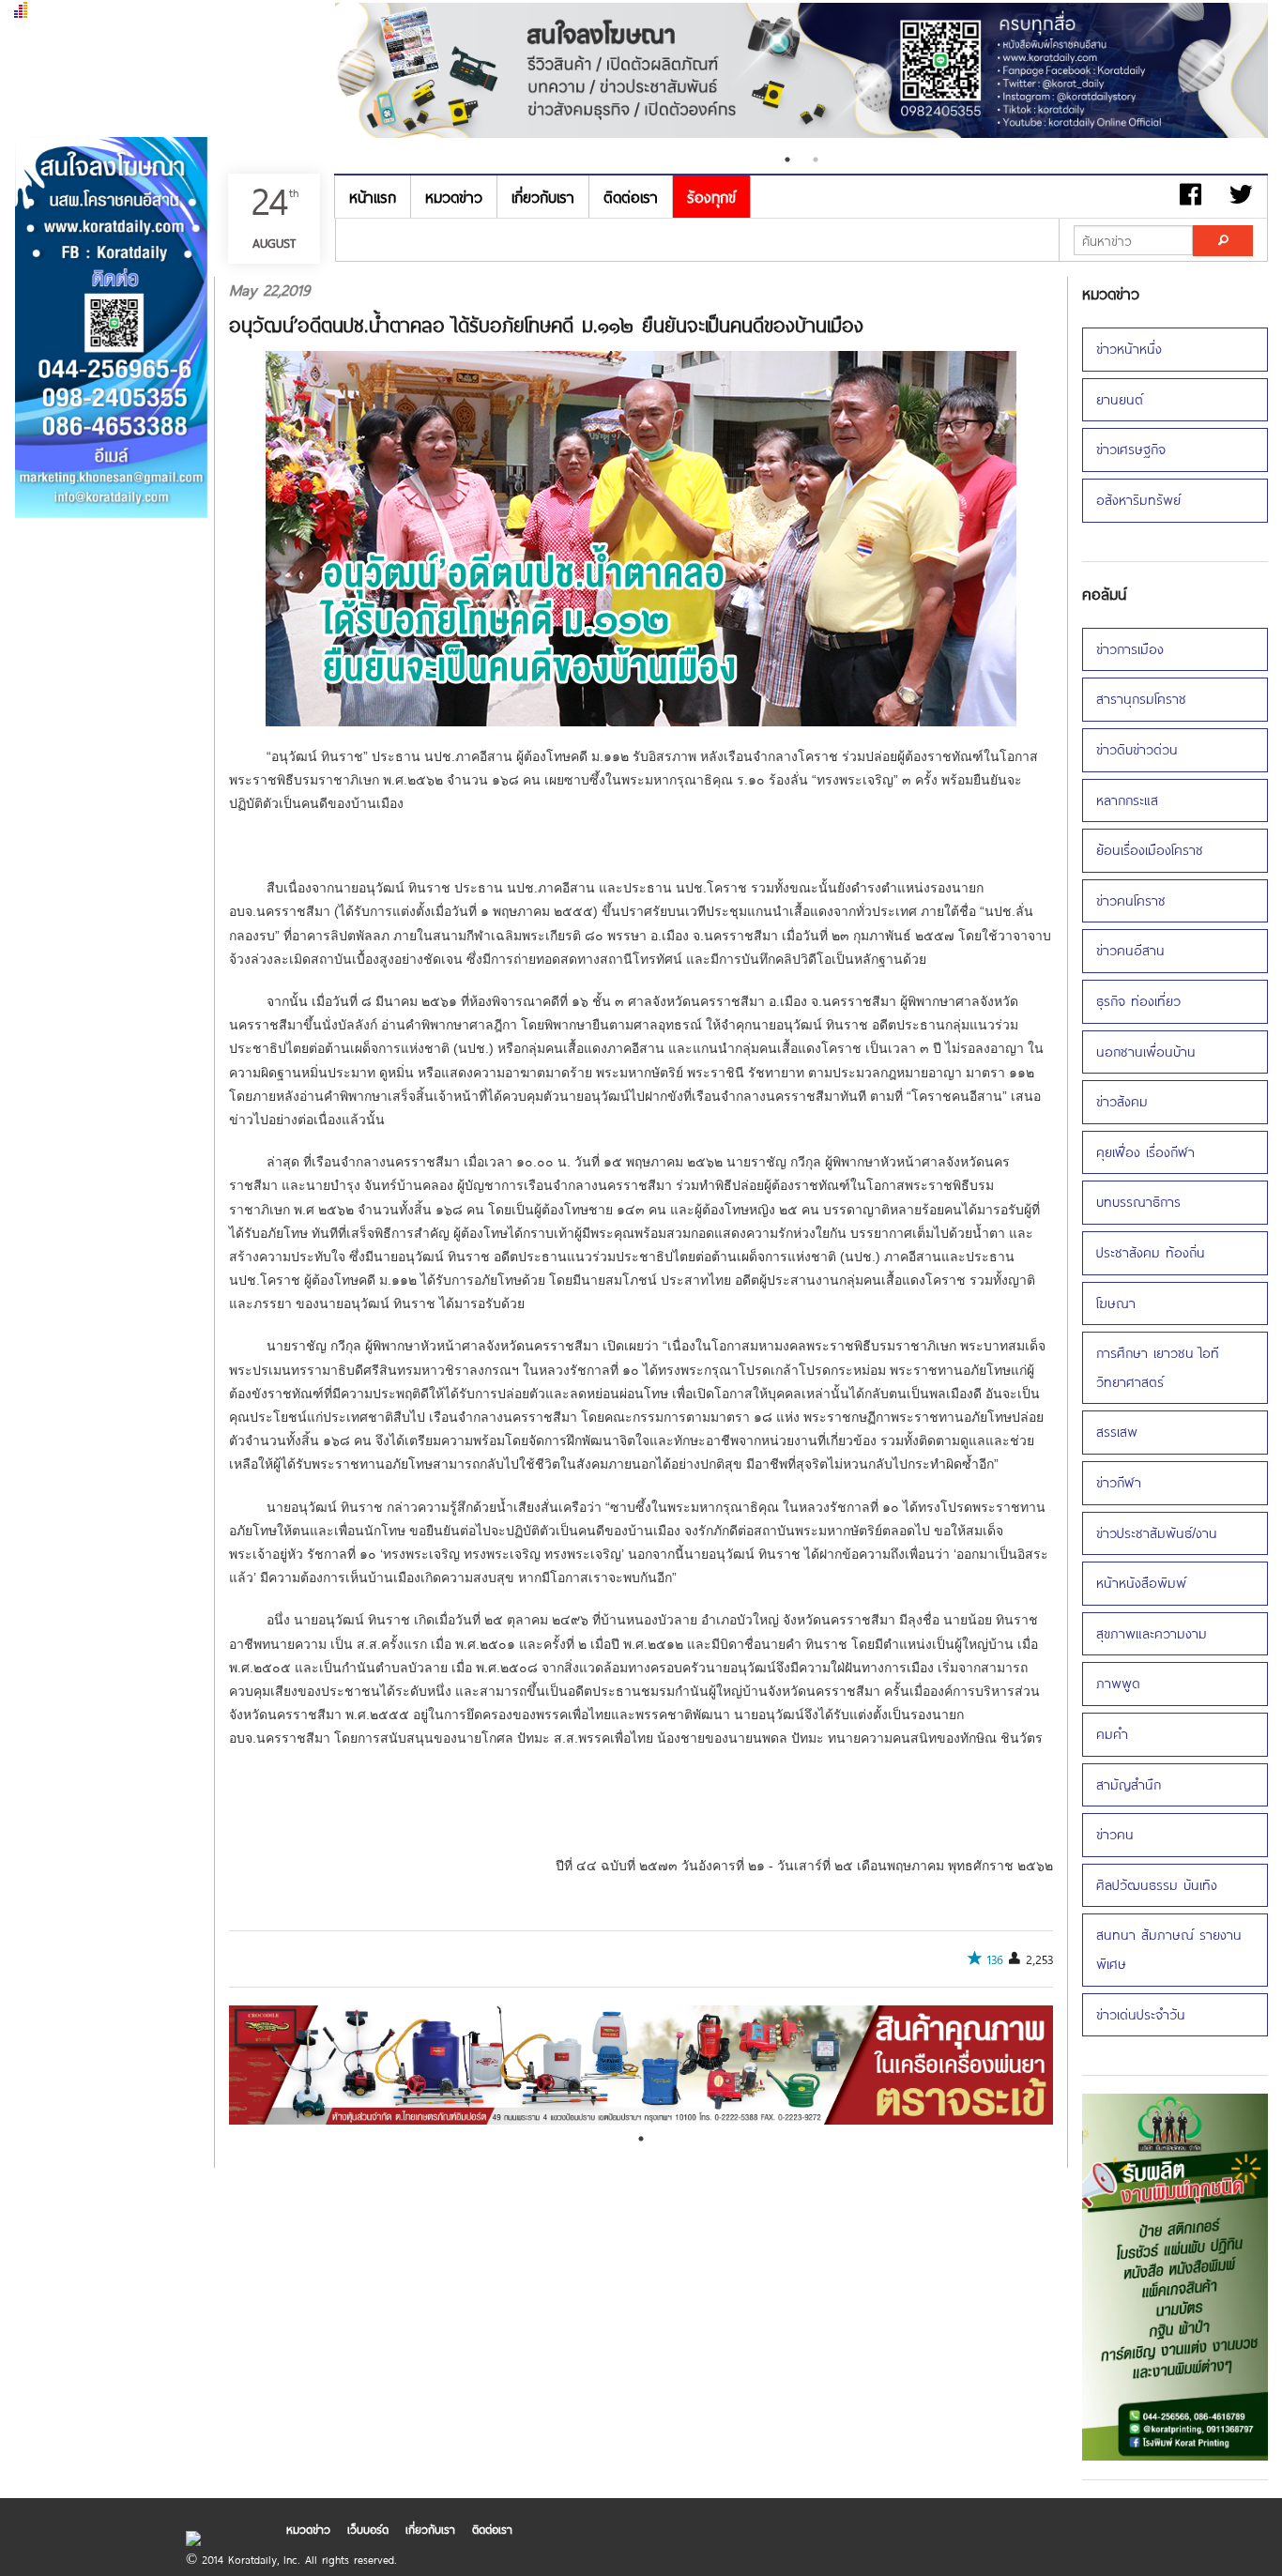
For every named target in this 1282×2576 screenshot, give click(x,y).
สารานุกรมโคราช (1141, 699)
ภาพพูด (1118, 1683)
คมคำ (1112, 1734)
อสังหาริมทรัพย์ (1138, 500)
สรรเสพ (1117, 1432)
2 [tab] (816, 160)
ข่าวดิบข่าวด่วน (1137, 749)
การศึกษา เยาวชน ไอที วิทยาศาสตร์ (1158, 1367)
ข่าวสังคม (1122, 1101)
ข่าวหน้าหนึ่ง (1129, 349)
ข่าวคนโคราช (1131, 900)
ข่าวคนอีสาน (1130, 950)
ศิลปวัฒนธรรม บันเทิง (1157, 1885)
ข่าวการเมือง (1130, 649)
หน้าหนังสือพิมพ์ (1141, 1583)
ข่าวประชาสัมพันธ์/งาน (1157, 1533)
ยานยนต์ (1120, 399)
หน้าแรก (373, 197)
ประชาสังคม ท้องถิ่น (1151, 1252)
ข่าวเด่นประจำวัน (1141, 2014)
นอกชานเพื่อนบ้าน (1146, 1052)
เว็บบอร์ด (368, 2529)
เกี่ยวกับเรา (543, 197)
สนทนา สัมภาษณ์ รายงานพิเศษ (1169, 1949)
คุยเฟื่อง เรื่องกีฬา (1145, 1152)
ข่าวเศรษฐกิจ (1131, 449)
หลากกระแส (1127, 800)
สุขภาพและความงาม (1152, 1633)
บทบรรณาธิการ (1138, 1202)
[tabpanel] (641, 2065)
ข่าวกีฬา (1119, 1482)
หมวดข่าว (454, 197)
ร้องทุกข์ (711, 197)
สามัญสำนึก (1129, 1784)
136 (995, 1959)
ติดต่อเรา (631, 197)
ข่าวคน (1115, 1834)
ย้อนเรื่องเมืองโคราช (1150, 850)
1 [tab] (787, 160)
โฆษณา (1116, 1303)
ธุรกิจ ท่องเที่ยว (1138, 1001)
